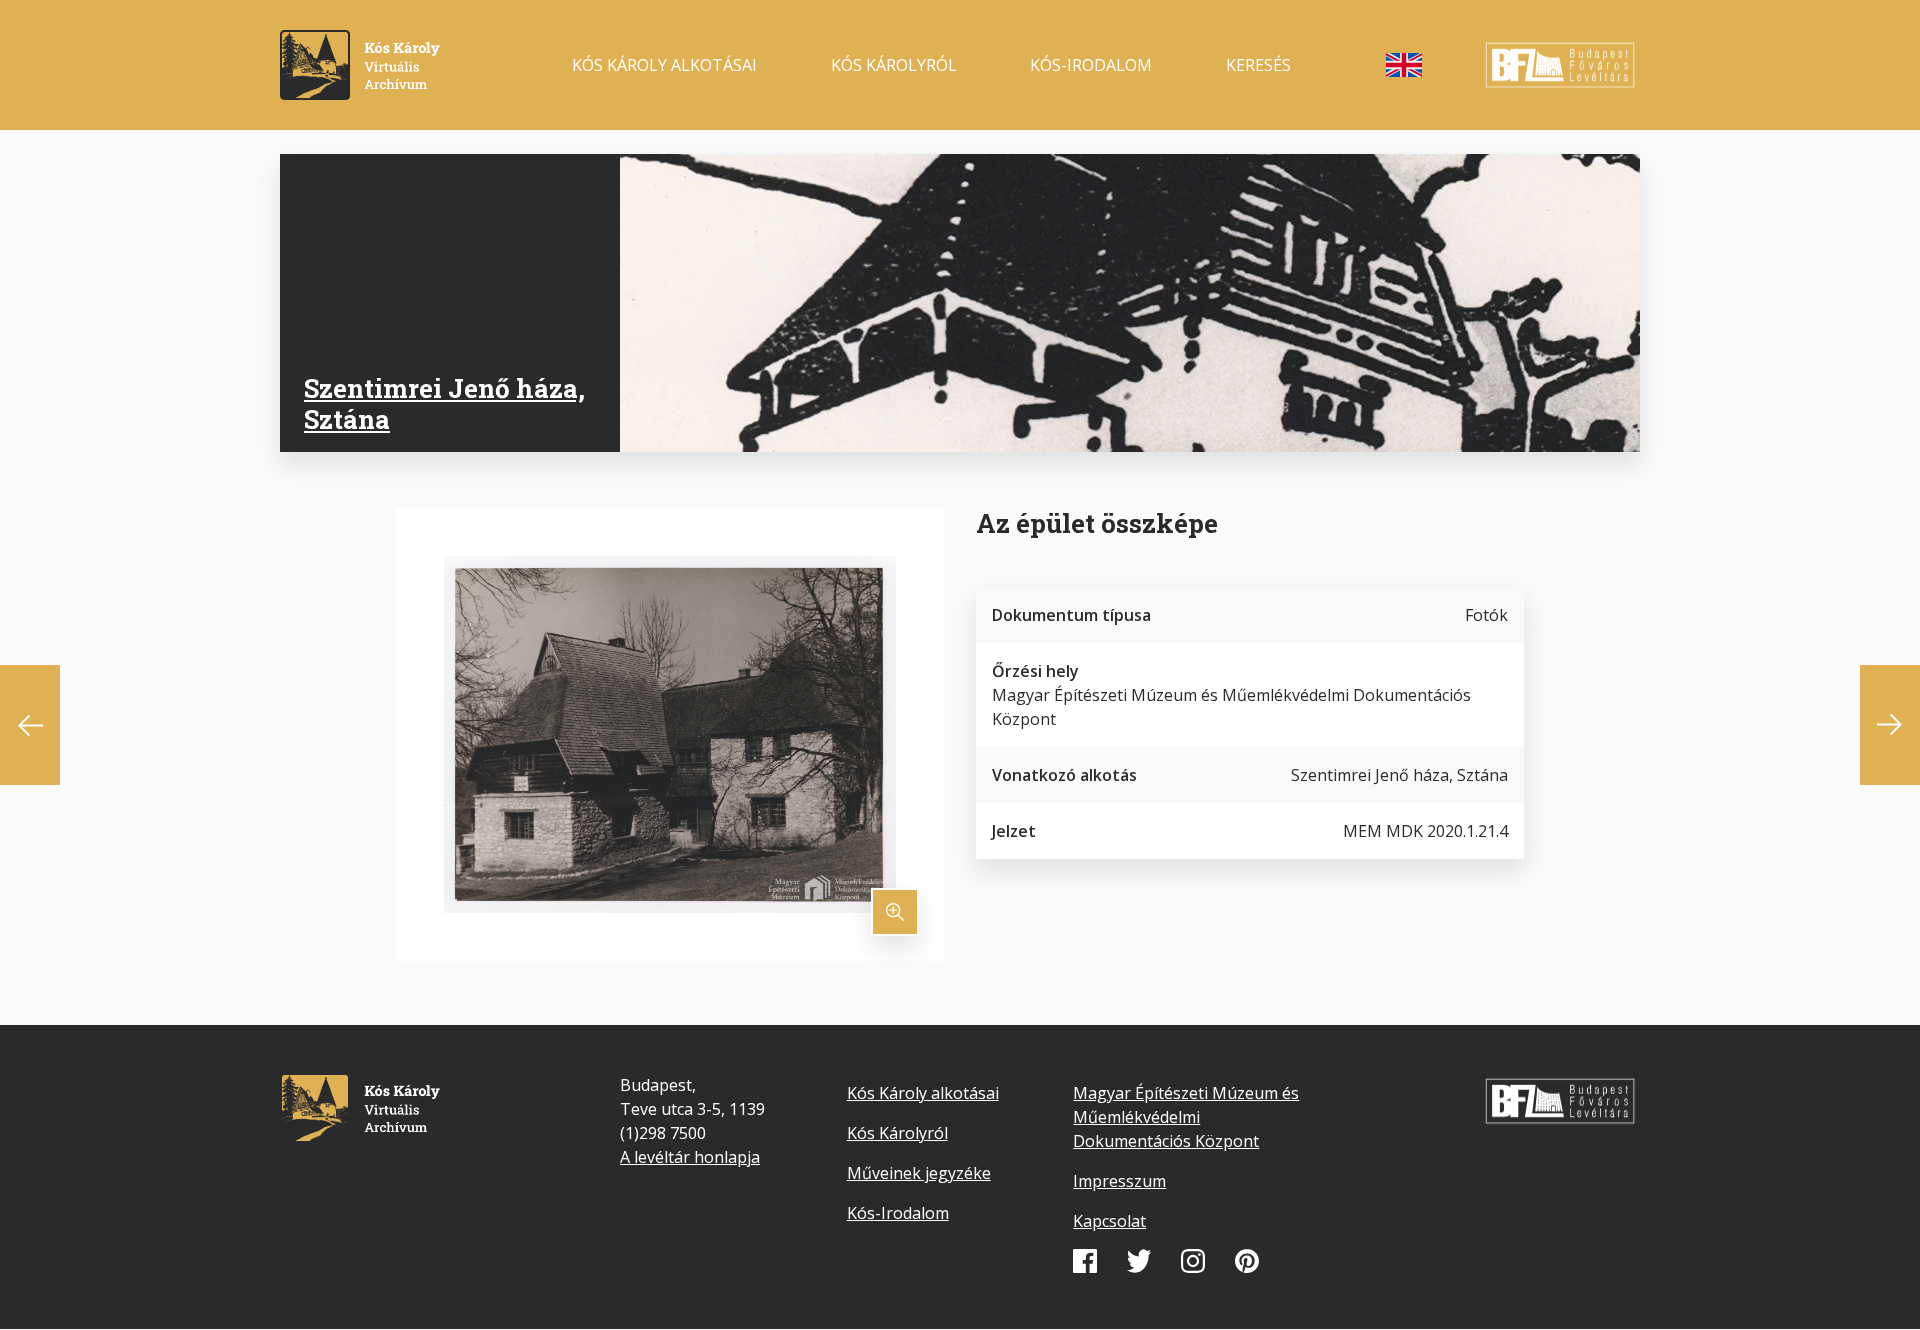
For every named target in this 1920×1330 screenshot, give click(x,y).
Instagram (1193, 1261)
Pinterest (1247, 1261)
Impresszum (1119, 1181)
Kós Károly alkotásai (664, 65)
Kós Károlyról (894, 65)
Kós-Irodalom (898, 1213)
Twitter (1139, 1261)
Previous (30, 725)
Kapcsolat (1109, 1221)
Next (1890, 725)
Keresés (1258, 65)
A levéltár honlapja (690, 1157)
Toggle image (895, 912)
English (1404, 65)
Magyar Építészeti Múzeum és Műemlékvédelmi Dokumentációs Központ (1186, 1117)
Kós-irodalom (1091, 65)
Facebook (1085, 1261)
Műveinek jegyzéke (919, 1173)
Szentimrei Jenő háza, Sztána (444, 403)
